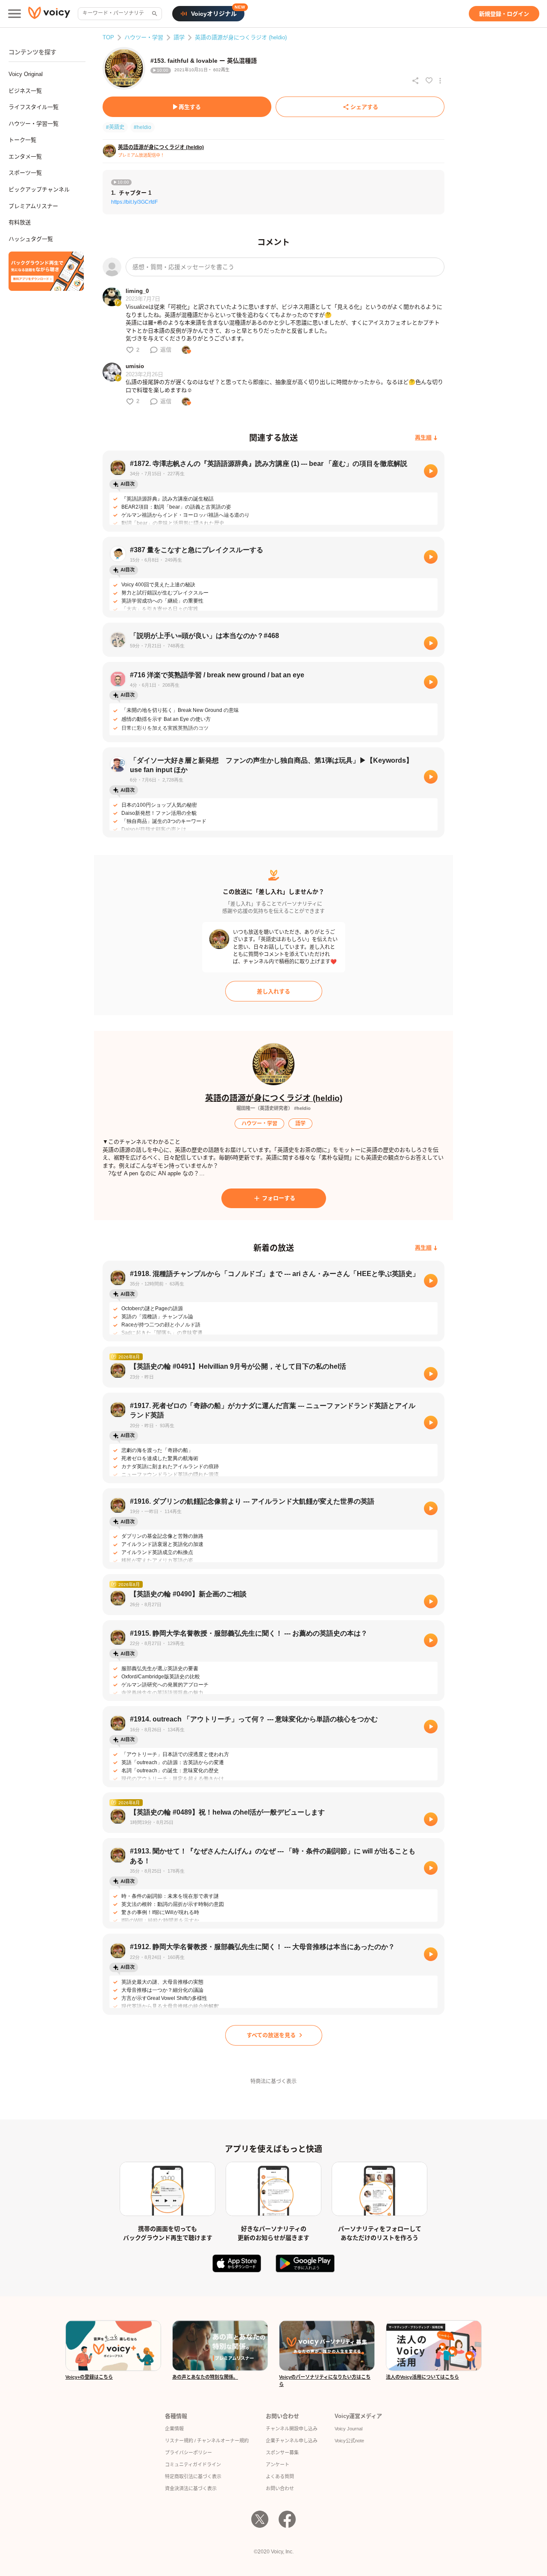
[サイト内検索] (154, 14)
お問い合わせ (280, 2488)
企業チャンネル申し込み (292, 2441)
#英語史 (115, 127)
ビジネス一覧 (25, 91)
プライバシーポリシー (188, 2453)
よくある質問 (280, 2476)
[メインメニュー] (15, 14)
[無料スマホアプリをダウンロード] (46, 271)
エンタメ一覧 (25, 157)
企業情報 (174, 2429)
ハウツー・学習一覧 (34, 124)
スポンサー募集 (282, 2453)
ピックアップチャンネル (39, 189)
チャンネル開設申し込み (292, 2429)
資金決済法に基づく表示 (191, 2488)
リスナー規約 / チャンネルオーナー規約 (207, 2441)
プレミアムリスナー (33, 206)
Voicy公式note (349, 2441)
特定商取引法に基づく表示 (193, 2476)
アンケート (278, 2465)
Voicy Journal (348, 2429)
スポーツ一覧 (25, 173)
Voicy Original (26, 74)
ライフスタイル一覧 (34, 107)
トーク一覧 (22, 140)
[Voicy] (49, 14)
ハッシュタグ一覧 (31, 239)
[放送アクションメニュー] (440, 81)
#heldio (143, 127)
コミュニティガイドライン (193, 2465)
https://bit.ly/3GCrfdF (134, 202)
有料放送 (20, 222)
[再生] (431, 471)
